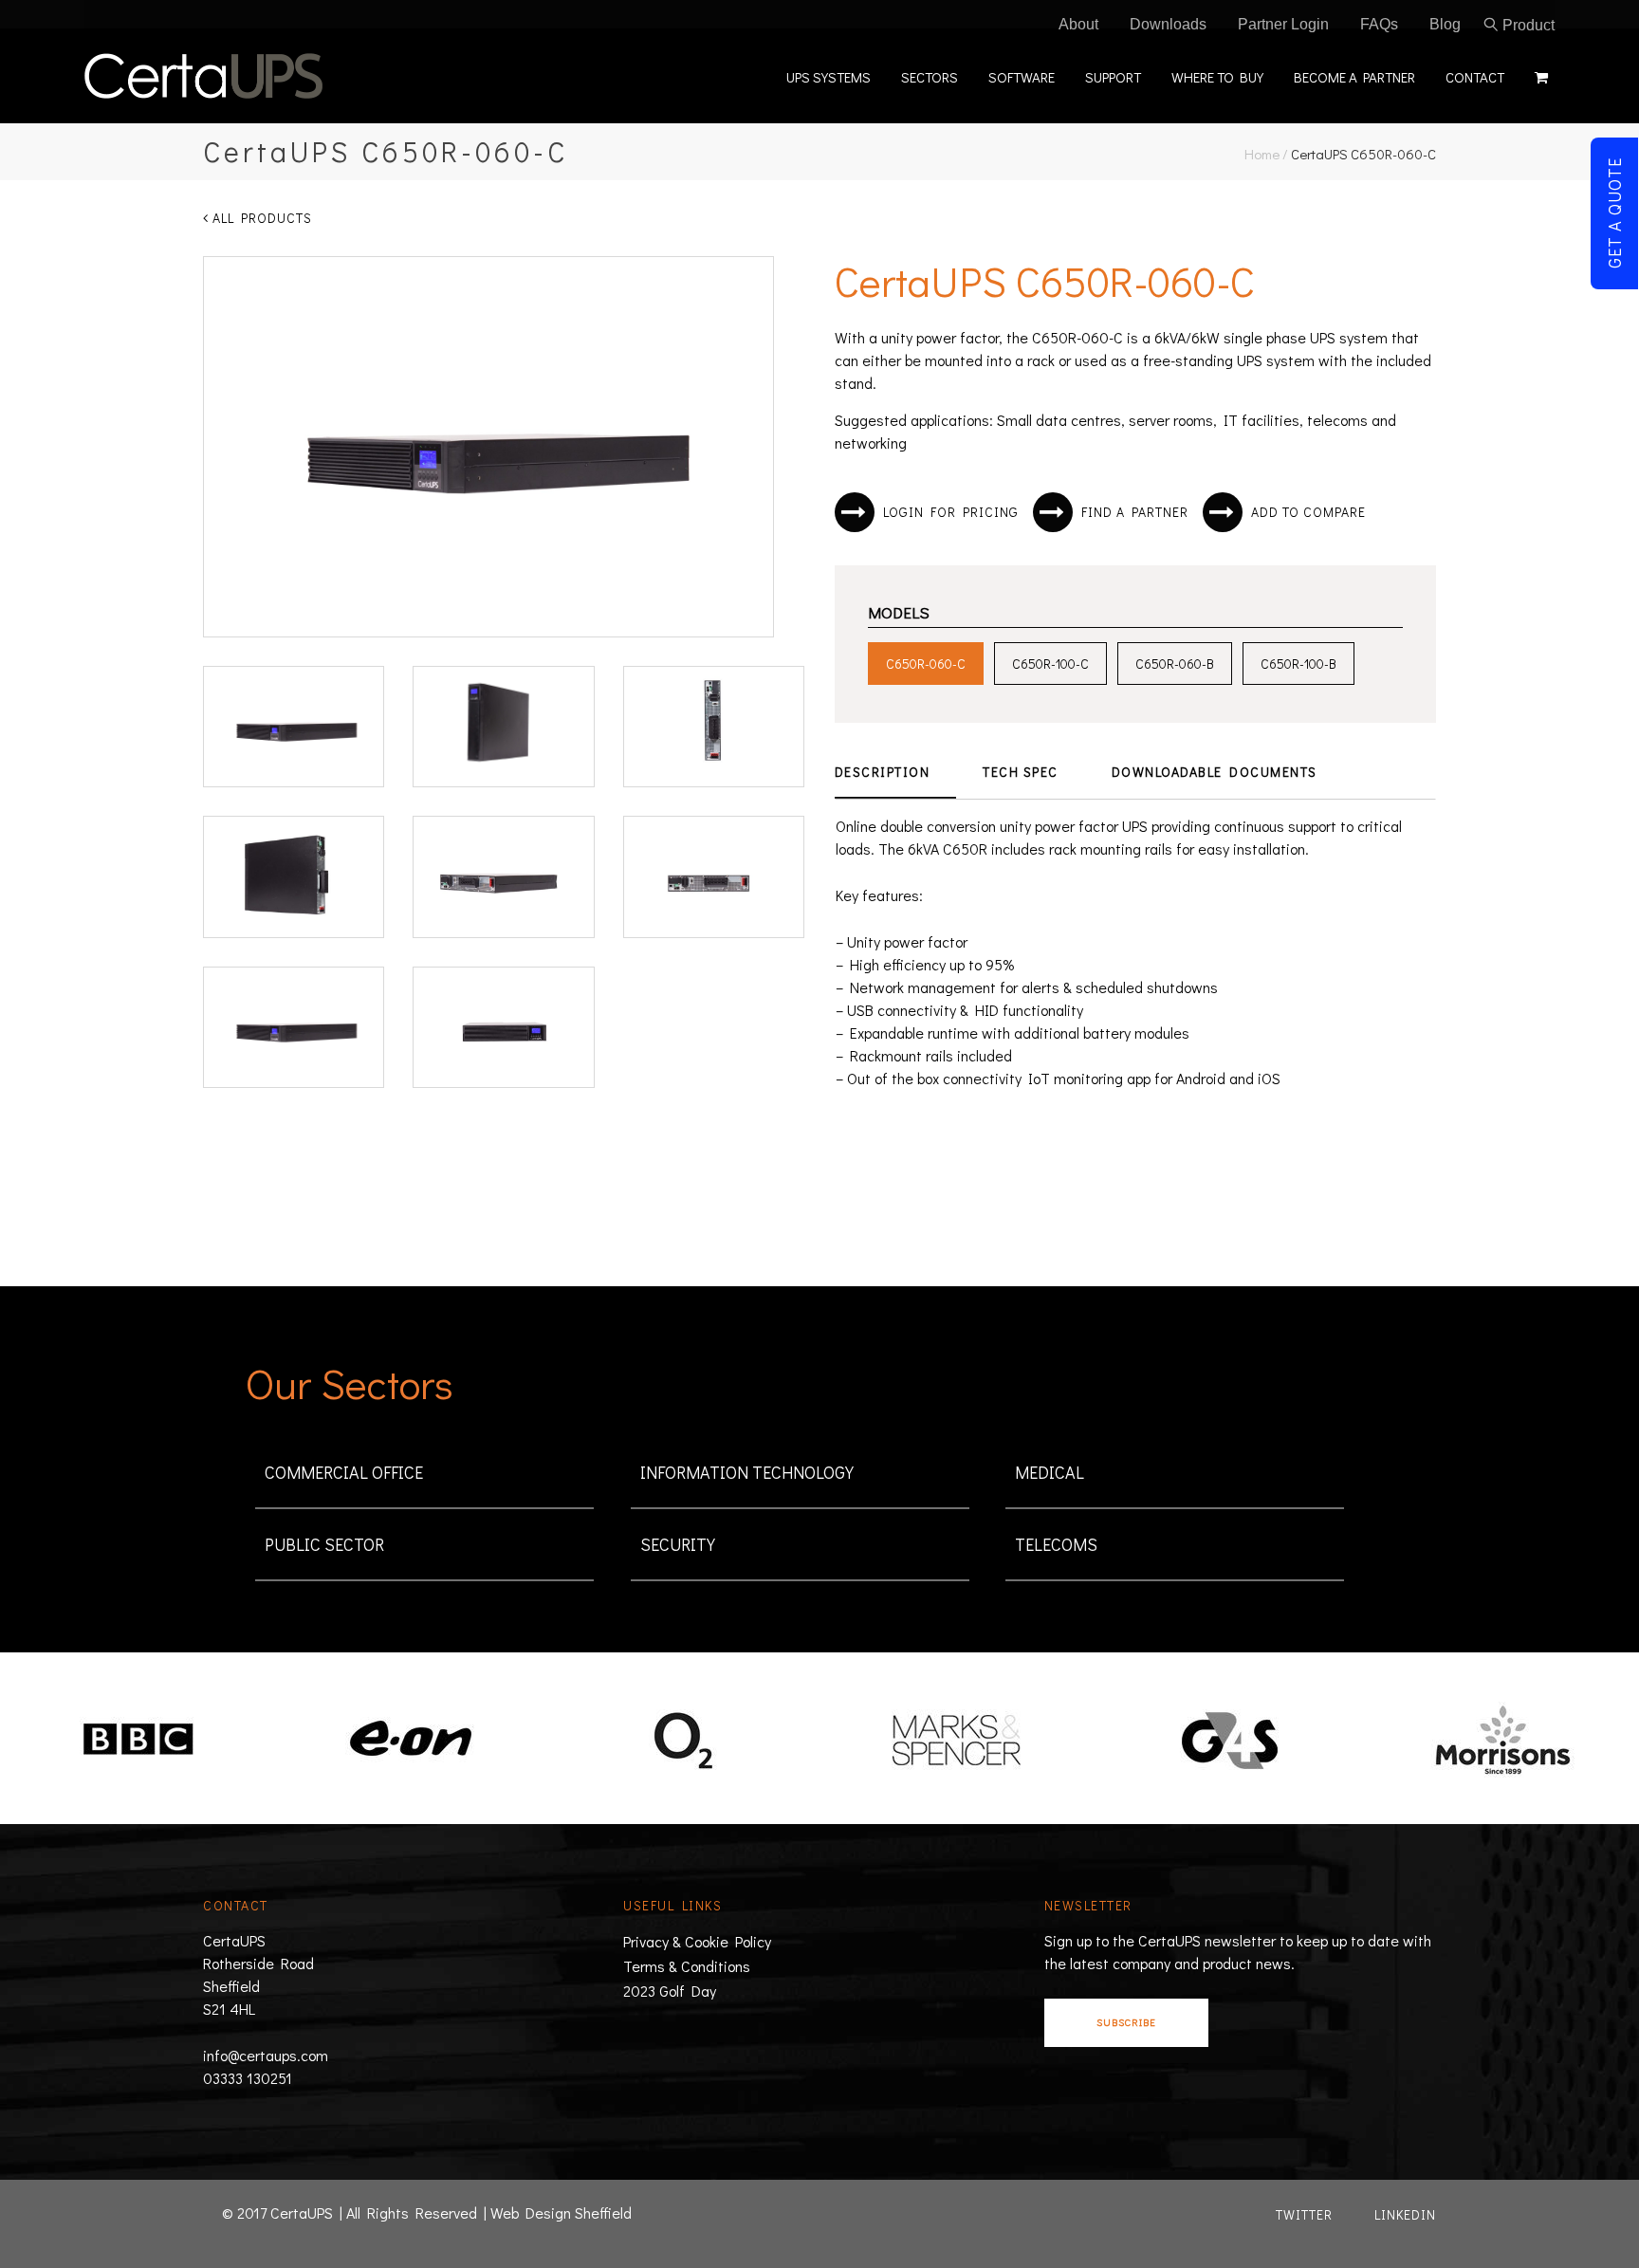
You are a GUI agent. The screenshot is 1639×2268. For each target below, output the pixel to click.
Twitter (1304, 2214)
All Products (260, 218)
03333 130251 (248, 2078)
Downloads (1168, 24)
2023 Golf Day (670, 1991)
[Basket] (1537, 75)
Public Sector (324, 1544)
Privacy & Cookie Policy (697, 1941)
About (1078, 24)
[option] (137, 1740)
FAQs (1379, 24)
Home (1262, 154)
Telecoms (1056, 1544)
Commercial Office (344, 1472)
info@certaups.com (266, 2055)
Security (678, 1544)
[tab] (896, 773)
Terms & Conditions (687, 1966)
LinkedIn (1405, 2214)
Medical (1050, 1472)
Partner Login (1283, 24)
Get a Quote (1614, 214)
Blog (1445, 24)
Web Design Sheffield (561, 2213)
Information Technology (747, 1472)
